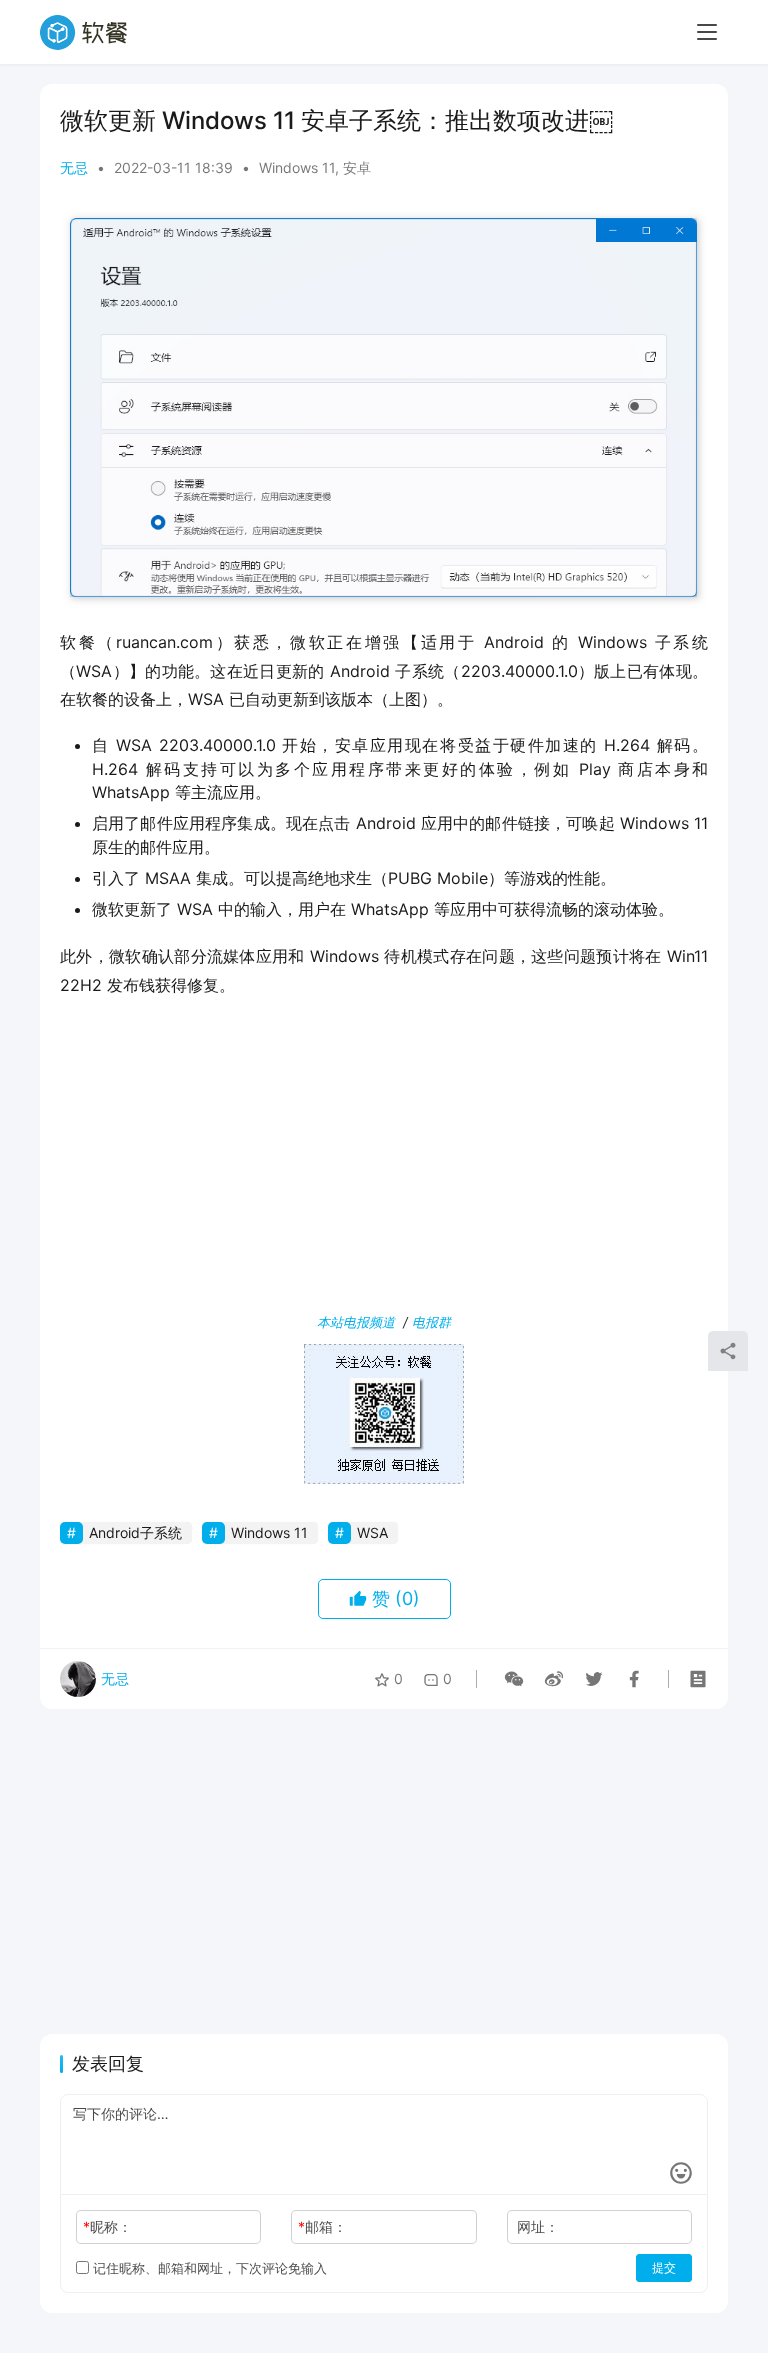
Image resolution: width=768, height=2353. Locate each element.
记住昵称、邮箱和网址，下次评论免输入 (208, 2268)
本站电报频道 (356, 1322)
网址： (538, 2226)
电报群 (431, 1322)
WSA (372, 1532)
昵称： (107, 2226)
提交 (664, 2267)
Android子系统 (135, 1532)
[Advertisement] (384, 1159)
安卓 (357, 167)
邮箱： (322, 2226)
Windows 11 (297, 167)
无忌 (74, 167)
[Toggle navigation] (707, 32)
